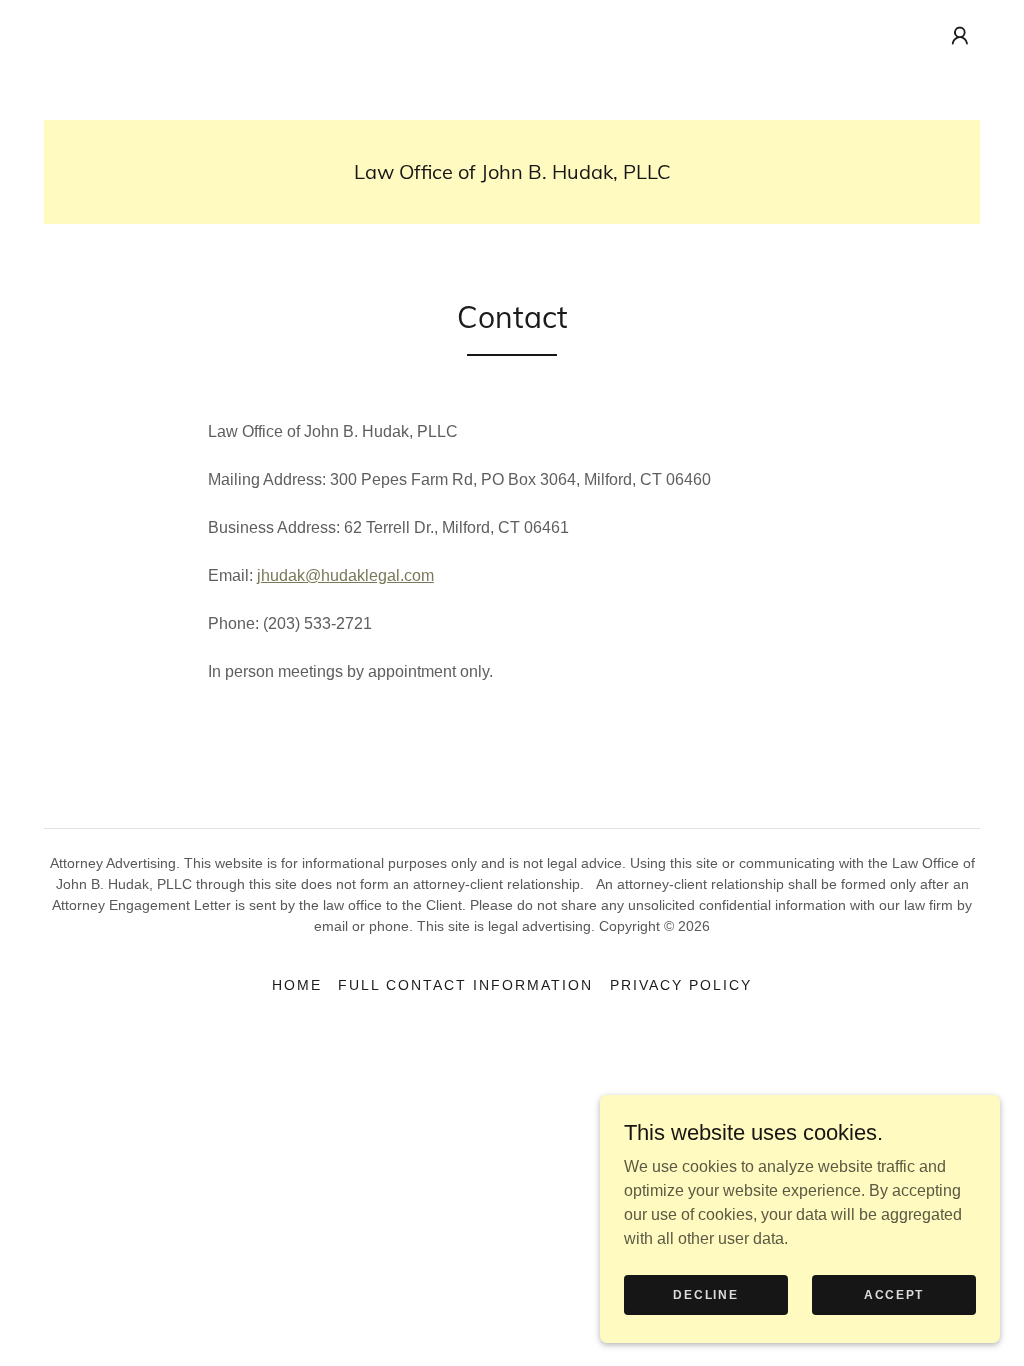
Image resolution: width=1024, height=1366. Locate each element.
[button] (960, 36)
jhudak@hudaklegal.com (345, 575)
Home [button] (297, 985)
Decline (705, 1294)
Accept (894, 1294)
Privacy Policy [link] (681, 985)
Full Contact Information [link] (465, 985)
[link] (512, 173)
